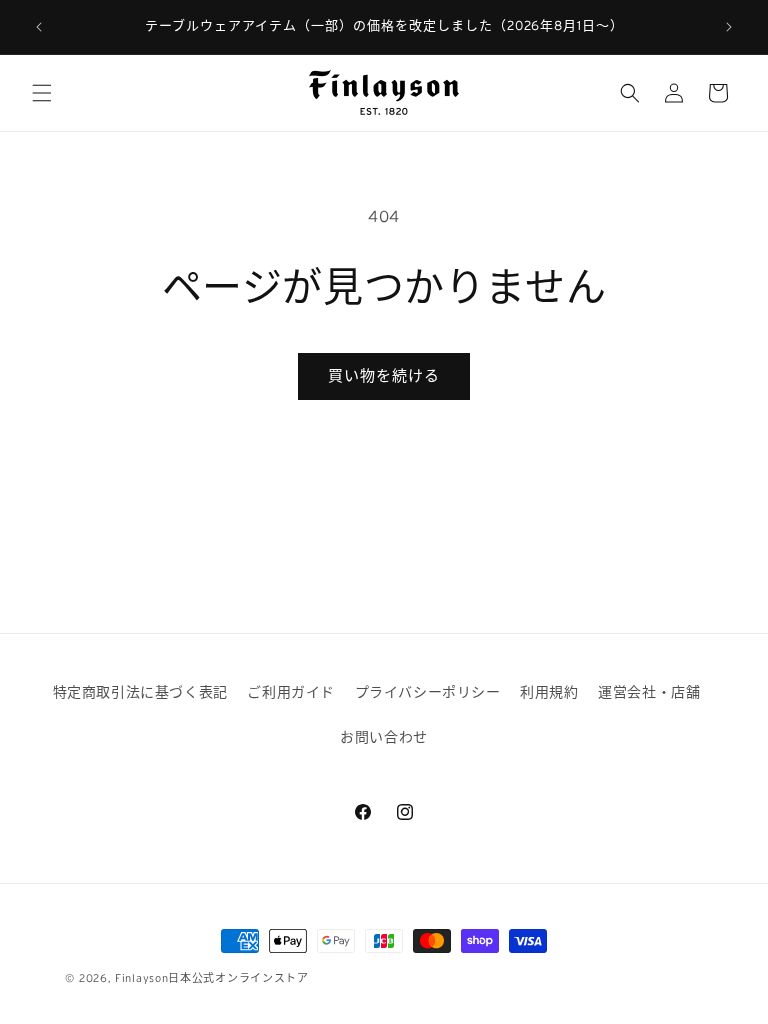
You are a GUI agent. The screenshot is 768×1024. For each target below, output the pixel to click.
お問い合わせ (384, 737)
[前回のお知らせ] (39, 27)
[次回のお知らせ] (729, 27)
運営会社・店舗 (649, 692)
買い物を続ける (384, 375)
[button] (42, 93)
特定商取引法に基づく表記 (140, 692)
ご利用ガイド (291, 692)
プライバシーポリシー (428, 692)
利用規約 (549, 692)
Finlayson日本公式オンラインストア (212, 978)
